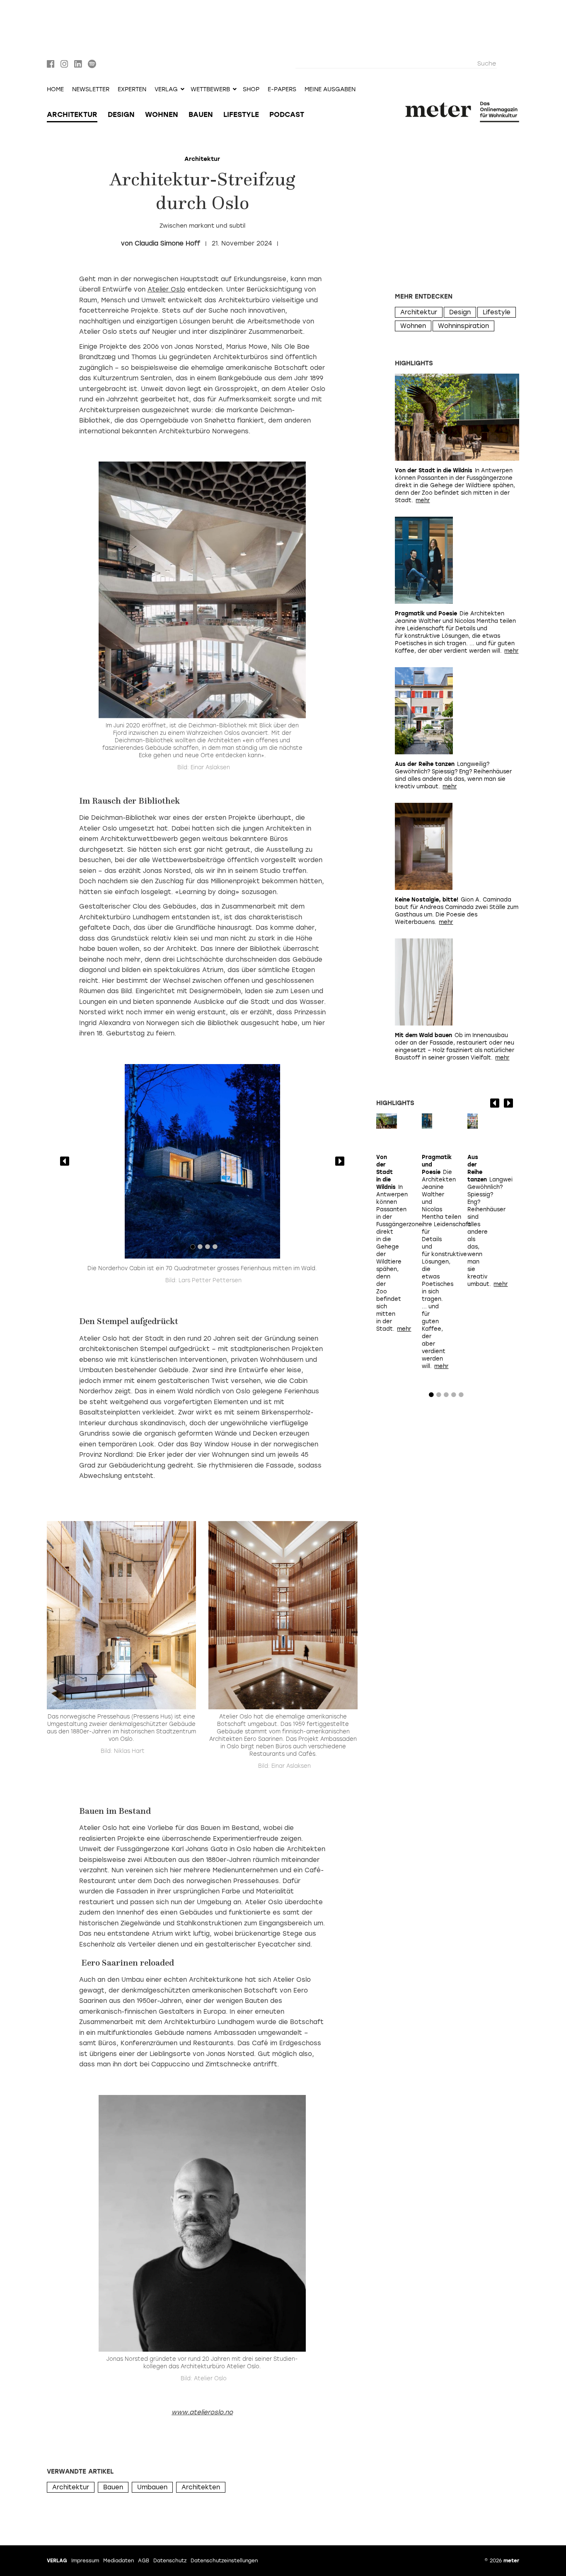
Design (121, 114)
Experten (132, 90)
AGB (144, 2561)
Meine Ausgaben (330, 90)
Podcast (287, 114)
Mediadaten (119, 2561)
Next (340, 1161)
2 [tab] (200, 1249)
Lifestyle (241, 114)
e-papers (282, 90)
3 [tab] (208, 1249)
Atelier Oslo (166, 289)
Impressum (85, 2561)
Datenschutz (170, 2561)
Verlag (57, 2561)
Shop (251, 90)
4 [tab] (215, 1249)
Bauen (201, 114)
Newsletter (91, 90)
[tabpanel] (202, 1162)
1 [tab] (193, 1249)
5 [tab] (461, 1397)
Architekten (201, 2487)
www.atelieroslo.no (202, 2412)
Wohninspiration (463, 326)
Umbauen (152, 2487)
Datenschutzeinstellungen (224, 2561)
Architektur (72, 114)
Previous (65, 1161)
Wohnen (162, 114)
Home (55, 90)
